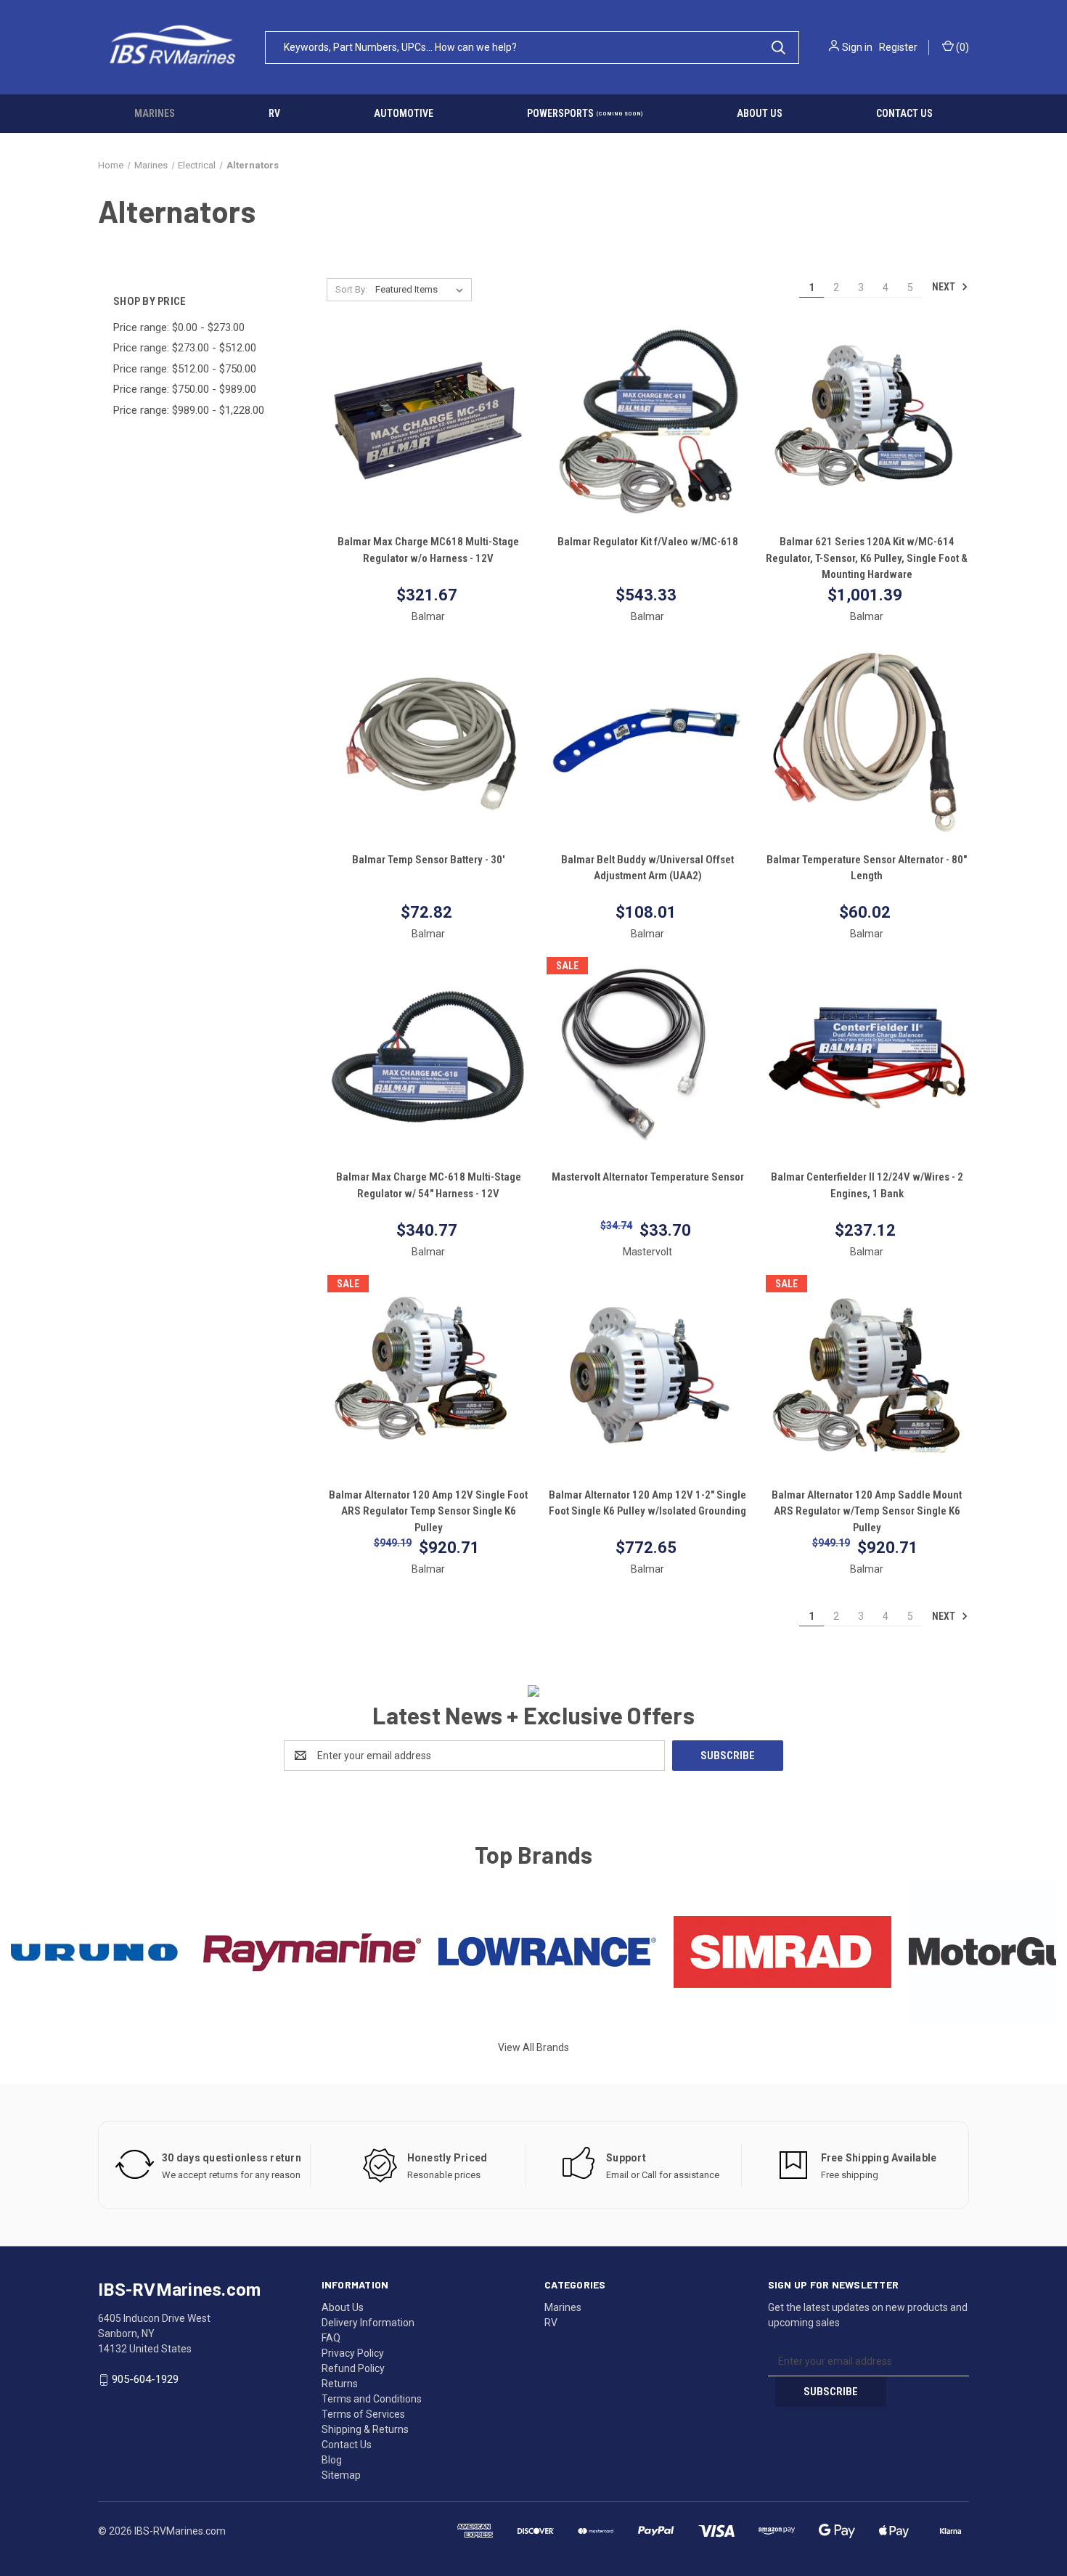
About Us (343, 2307)
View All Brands (533, 2047)
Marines (155, 113)
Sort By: (351, 289)
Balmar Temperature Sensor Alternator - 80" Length (867, 868)
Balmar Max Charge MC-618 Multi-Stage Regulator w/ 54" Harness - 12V (429, 1185)
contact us (904, 113)
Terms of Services (363, 2414)
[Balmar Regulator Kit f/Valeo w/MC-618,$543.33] (648, 423)
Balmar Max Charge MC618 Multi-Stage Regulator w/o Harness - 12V (428, 550)
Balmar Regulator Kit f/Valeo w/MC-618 (648, 542)
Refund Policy (353, 2368)
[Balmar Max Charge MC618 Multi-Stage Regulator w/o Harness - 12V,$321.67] (429, 423)
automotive (404, 113)
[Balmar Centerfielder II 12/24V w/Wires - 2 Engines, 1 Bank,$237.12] (867, 1057)
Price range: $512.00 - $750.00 (185, 369)
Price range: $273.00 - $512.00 (185, 348)
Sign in (857, 47)
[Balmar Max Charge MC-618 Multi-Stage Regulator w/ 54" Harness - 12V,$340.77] (429, 1057)
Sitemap (341, 2475)
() (961, 47)
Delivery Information (368, 2323)
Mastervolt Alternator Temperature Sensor (648, 1177)
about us (760, 113)
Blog (332, 2460)
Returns (340, 2384)
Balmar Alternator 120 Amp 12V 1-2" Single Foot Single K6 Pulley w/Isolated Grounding (647, 1503)
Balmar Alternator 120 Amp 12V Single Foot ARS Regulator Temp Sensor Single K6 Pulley (428, 1511)
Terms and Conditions (372, 2399)
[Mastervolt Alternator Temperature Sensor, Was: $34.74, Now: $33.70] (648, 1057)
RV (274, 113)
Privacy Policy (353, 2353)
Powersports (585, 113)
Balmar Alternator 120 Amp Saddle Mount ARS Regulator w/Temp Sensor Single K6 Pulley (867, 1511)
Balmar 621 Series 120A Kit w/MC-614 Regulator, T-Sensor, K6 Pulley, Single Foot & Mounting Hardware (867, 558)
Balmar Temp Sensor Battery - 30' (428, 860)
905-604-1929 (145, 2379)
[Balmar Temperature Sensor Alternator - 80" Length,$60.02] (867, 740)
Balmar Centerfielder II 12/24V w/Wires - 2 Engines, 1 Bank (867, 1185)
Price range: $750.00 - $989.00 (185, 389)
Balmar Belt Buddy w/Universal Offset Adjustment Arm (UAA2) (647, 868)
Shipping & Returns (365, 2429)
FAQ (331, 2338)
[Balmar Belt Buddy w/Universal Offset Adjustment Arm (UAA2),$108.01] (648, 740)
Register (898, 47)
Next (945, 287)
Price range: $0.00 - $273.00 (179, 327)
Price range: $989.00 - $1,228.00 (189, 410)
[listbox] (422, 290)
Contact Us (347, 2445)
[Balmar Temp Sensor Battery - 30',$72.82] (429, 740)
